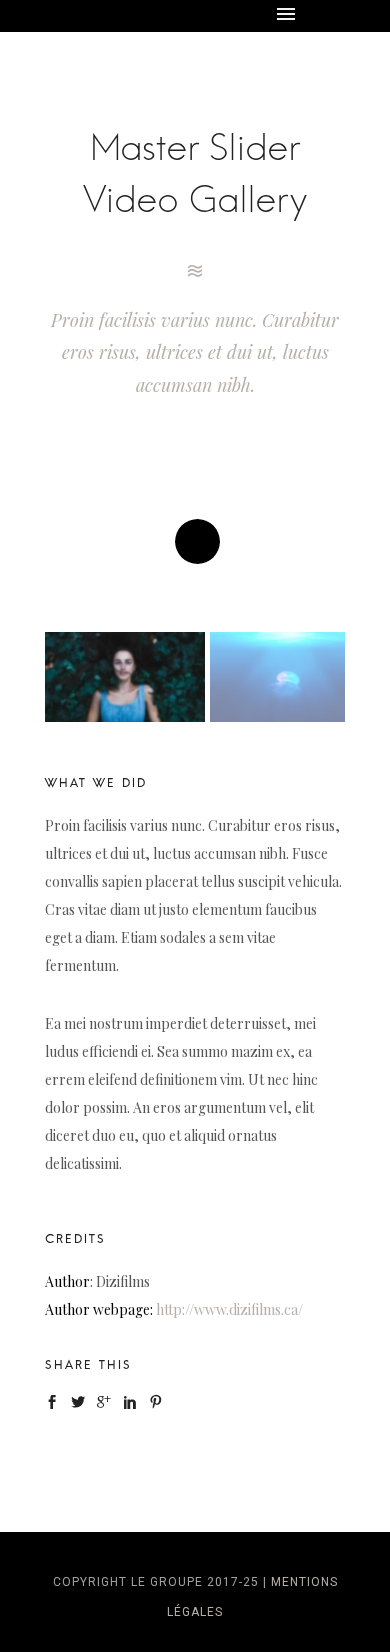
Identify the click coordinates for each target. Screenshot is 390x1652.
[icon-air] (195, 271)
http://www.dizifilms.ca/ (229, 1309)
